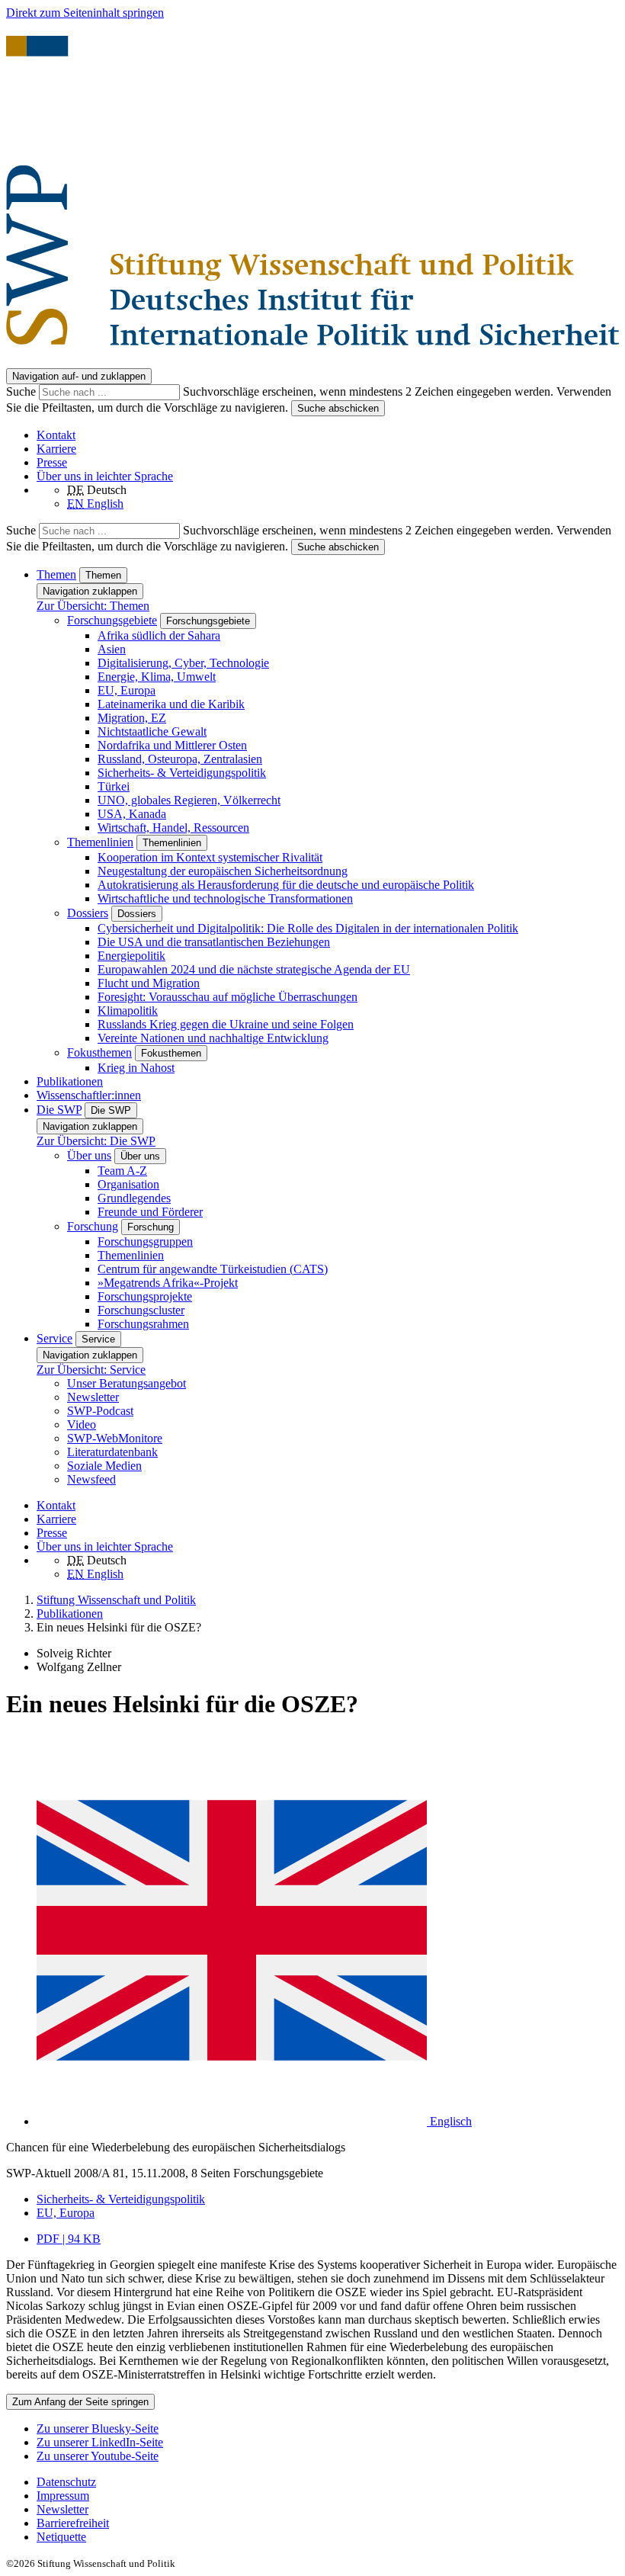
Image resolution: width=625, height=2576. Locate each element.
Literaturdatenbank (112, 1452)
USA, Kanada (132, 814)
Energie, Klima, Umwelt (157, 677)
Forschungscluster (141, 1310)
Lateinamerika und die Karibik (171, 704)
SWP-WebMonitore (115, 1438)
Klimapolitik (128, 1011)
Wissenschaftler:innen (89, 1095)
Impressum (63, 2496)
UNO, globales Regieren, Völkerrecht (189, 800)
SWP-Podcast (100, 1411)
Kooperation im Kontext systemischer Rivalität (210, 857)
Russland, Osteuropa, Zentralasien (180, 759)
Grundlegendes (134, 1198)
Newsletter (93, 1397)
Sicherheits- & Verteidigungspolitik (182, 773)
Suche (22, 391)
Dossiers (88, 913)
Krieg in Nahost (136, 1068)
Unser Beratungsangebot (127, 1383)
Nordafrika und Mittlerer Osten (172, 745)
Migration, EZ (132, 718)
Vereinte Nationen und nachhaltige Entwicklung (213, 1038)
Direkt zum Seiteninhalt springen (85, 13)
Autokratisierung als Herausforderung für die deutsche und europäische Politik (286, 885)
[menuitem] (328, 2482)
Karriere (56, 449)
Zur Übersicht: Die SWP (96, 1141)
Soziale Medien (104, 1466)
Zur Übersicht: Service (91, 1370)
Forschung (93, 1226)
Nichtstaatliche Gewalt (152, 731)
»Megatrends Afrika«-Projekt (168, 1283)
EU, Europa (127, 690)
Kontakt (56, 435)
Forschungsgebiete (112, 620)
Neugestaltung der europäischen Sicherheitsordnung (223, 871)
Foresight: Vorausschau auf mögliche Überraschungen (228, 997)
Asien (112, 649)
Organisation (128, 1184)
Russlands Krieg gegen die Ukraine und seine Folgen (226, 1024)
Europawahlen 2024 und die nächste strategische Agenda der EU (254, 969)
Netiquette (61, 2537)
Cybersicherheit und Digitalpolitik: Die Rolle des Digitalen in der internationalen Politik (308, 928)
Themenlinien (100, 842)
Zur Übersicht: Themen (93, 606)
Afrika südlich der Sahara (159, 635)
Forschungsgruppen (145, 1241)
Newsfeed (91, 1479)
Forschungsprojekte (145, 1296)
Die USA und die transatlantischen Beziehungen (214, 942)
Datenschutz (66, 2482)
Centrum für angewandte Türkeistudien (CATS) (213, 1269)
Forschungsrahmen (143, 1324)
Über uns (89, 1155)
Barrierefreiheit (73, 2523)
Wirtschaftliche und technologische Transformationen (225, 898)
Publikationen (70, 1081)
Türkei (114, 786)
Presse (52, 462)
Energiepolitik (131, 956)
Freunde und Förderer (150, 1212)
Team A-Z (122, 1171)
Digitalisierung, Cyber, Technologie (183, 663)
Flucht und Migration (149, 983)
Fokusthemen (99, 1052)
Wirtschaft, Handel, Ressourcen (173, 828)
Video (82, 1424)
